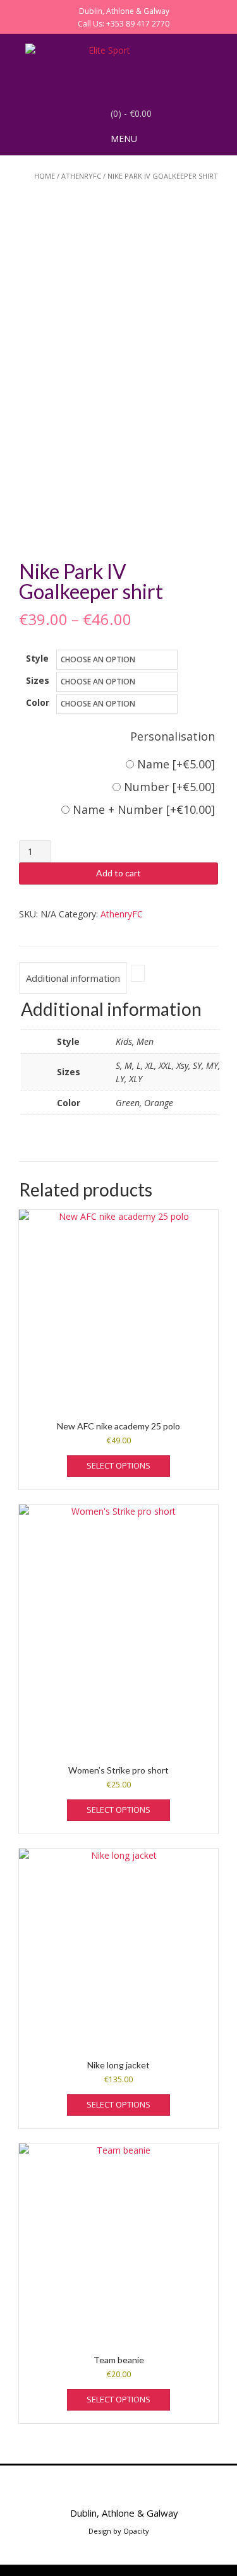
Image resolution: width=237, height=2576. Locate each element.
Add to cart (118, 873)
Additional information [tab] (73, 978)
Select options (118, 1465)
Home (45, 176)
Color (38, 702)
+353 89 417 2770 (138, 24)
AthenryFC (81, 176)
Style (37, 658)
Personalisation (173, 736)
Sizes (38, 680)
